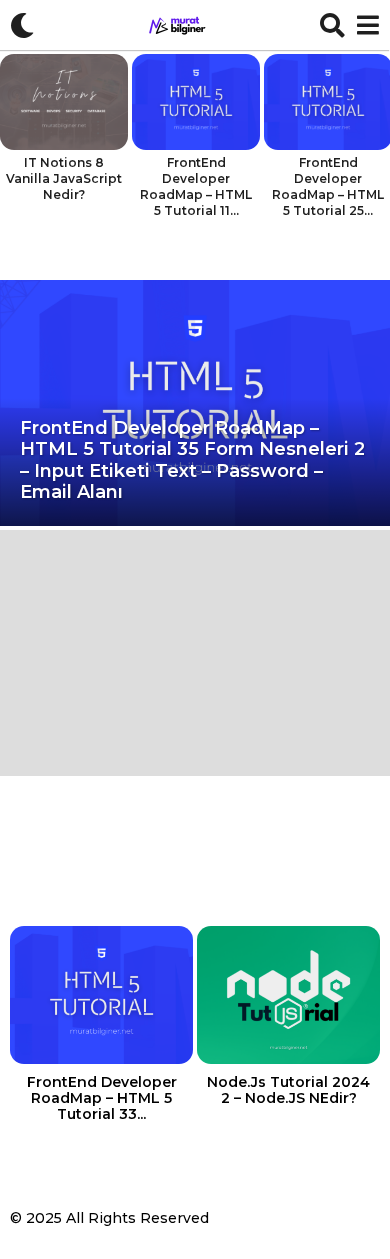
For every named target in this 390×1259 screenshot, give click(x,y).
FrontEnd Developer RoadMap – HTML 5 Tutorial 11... (196, 186)
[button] (22, 25)
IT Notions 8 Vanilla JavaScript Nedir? (64, 178)
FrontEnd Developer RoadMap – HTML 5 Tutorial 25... (328, 186)
